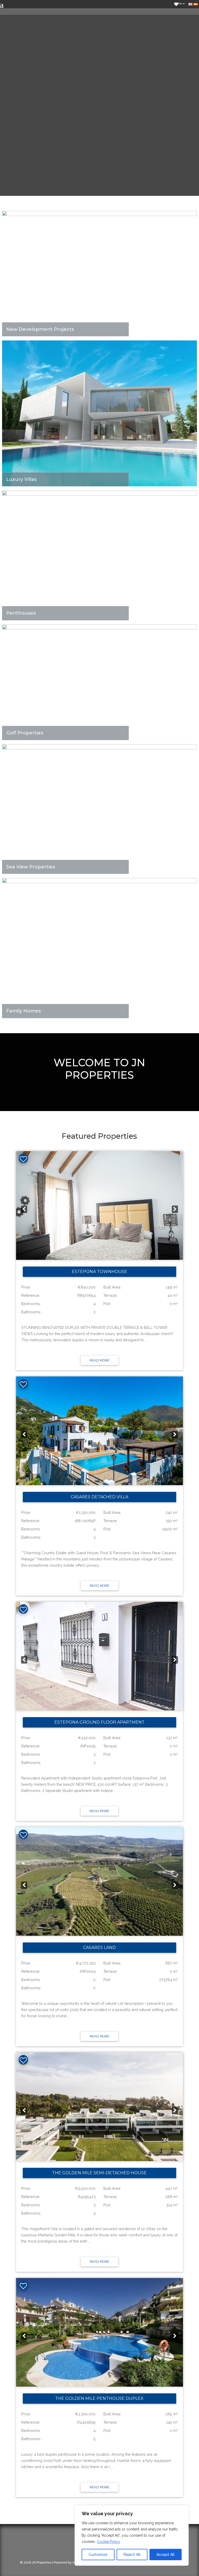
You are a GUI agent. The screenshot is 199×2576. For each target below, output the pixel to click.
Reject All (132, 2555)
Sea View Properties (31, 867)
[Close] (183, 2510)
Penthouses (21, 613)
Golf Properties (25, 733)
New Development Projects (40, 329)
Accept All (166, 2555)
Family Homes (23, 1011)
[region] (132, 2535)
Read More (99, 1360)
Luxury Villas (21, 479)
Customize (98, 2555)
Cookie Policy (109, 2542)
